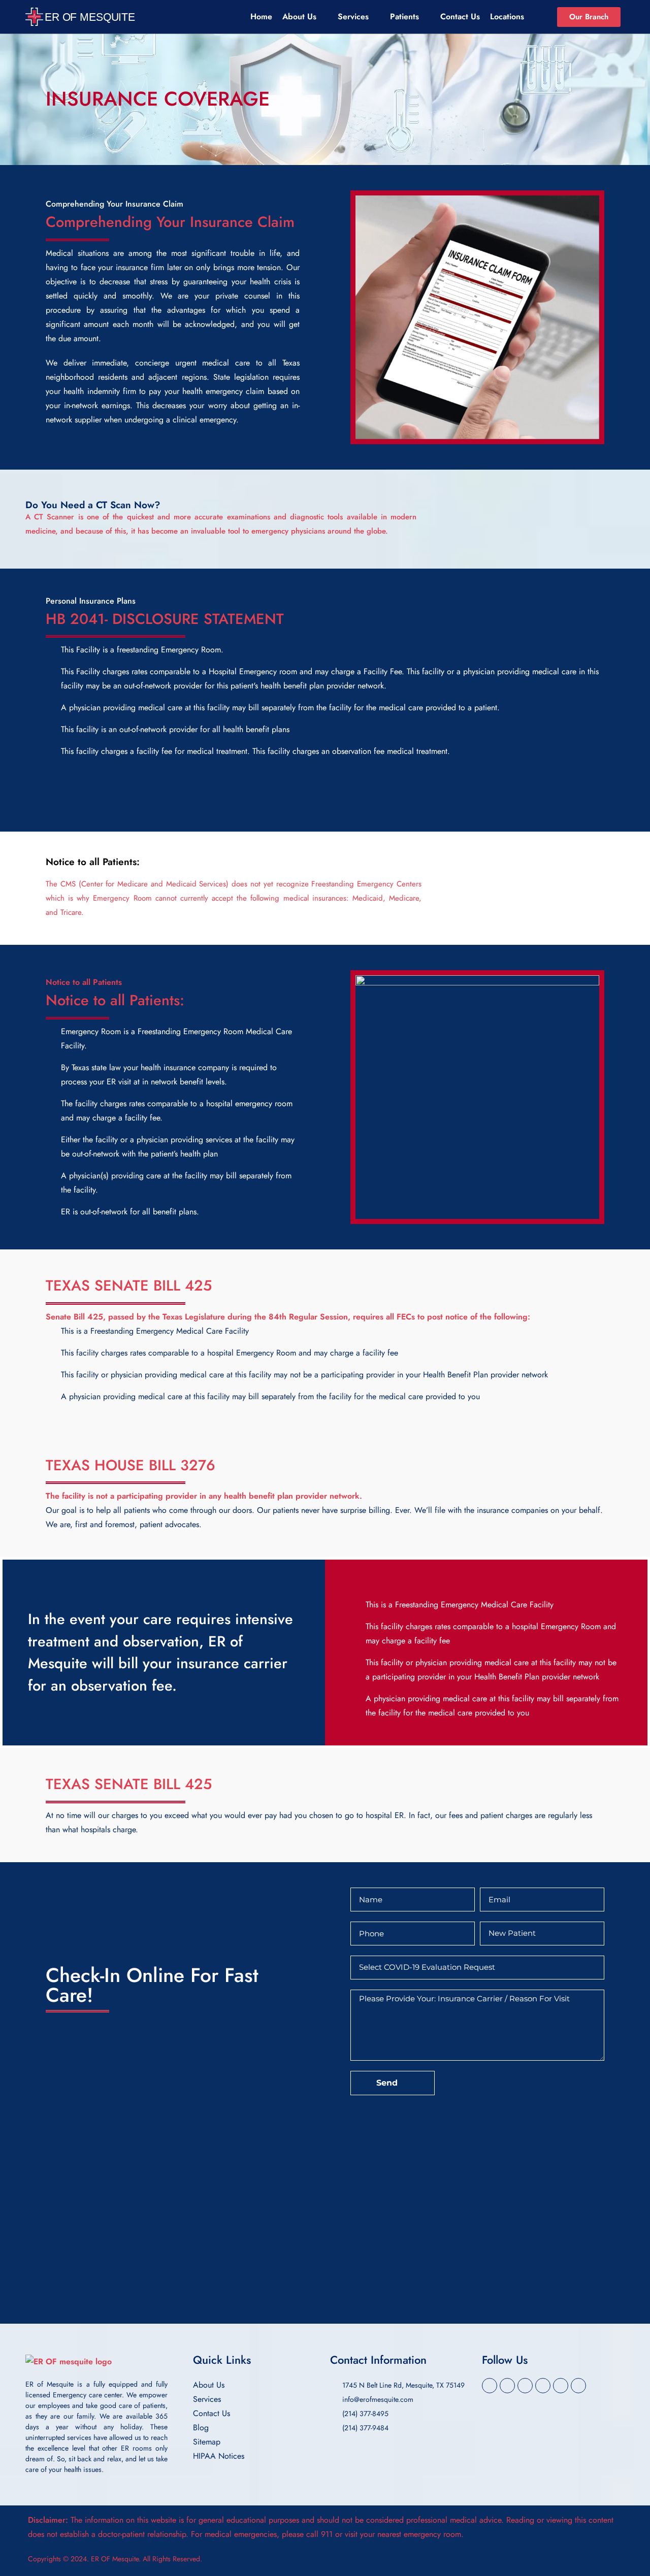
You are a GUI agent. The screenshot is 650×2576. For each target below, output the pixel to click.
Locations (507, 16)
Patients (404, 16)
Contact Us (460, 16)
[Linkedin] (543, 2386)
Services (353, 16)
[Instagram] (507, 2386)
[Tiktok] (561, 2386)
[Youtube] (578, 2386)
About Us (299, 16)
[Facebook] (490, 2386)
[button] (325, 2527)
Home (261, 16)
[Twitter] (525, 2386)
